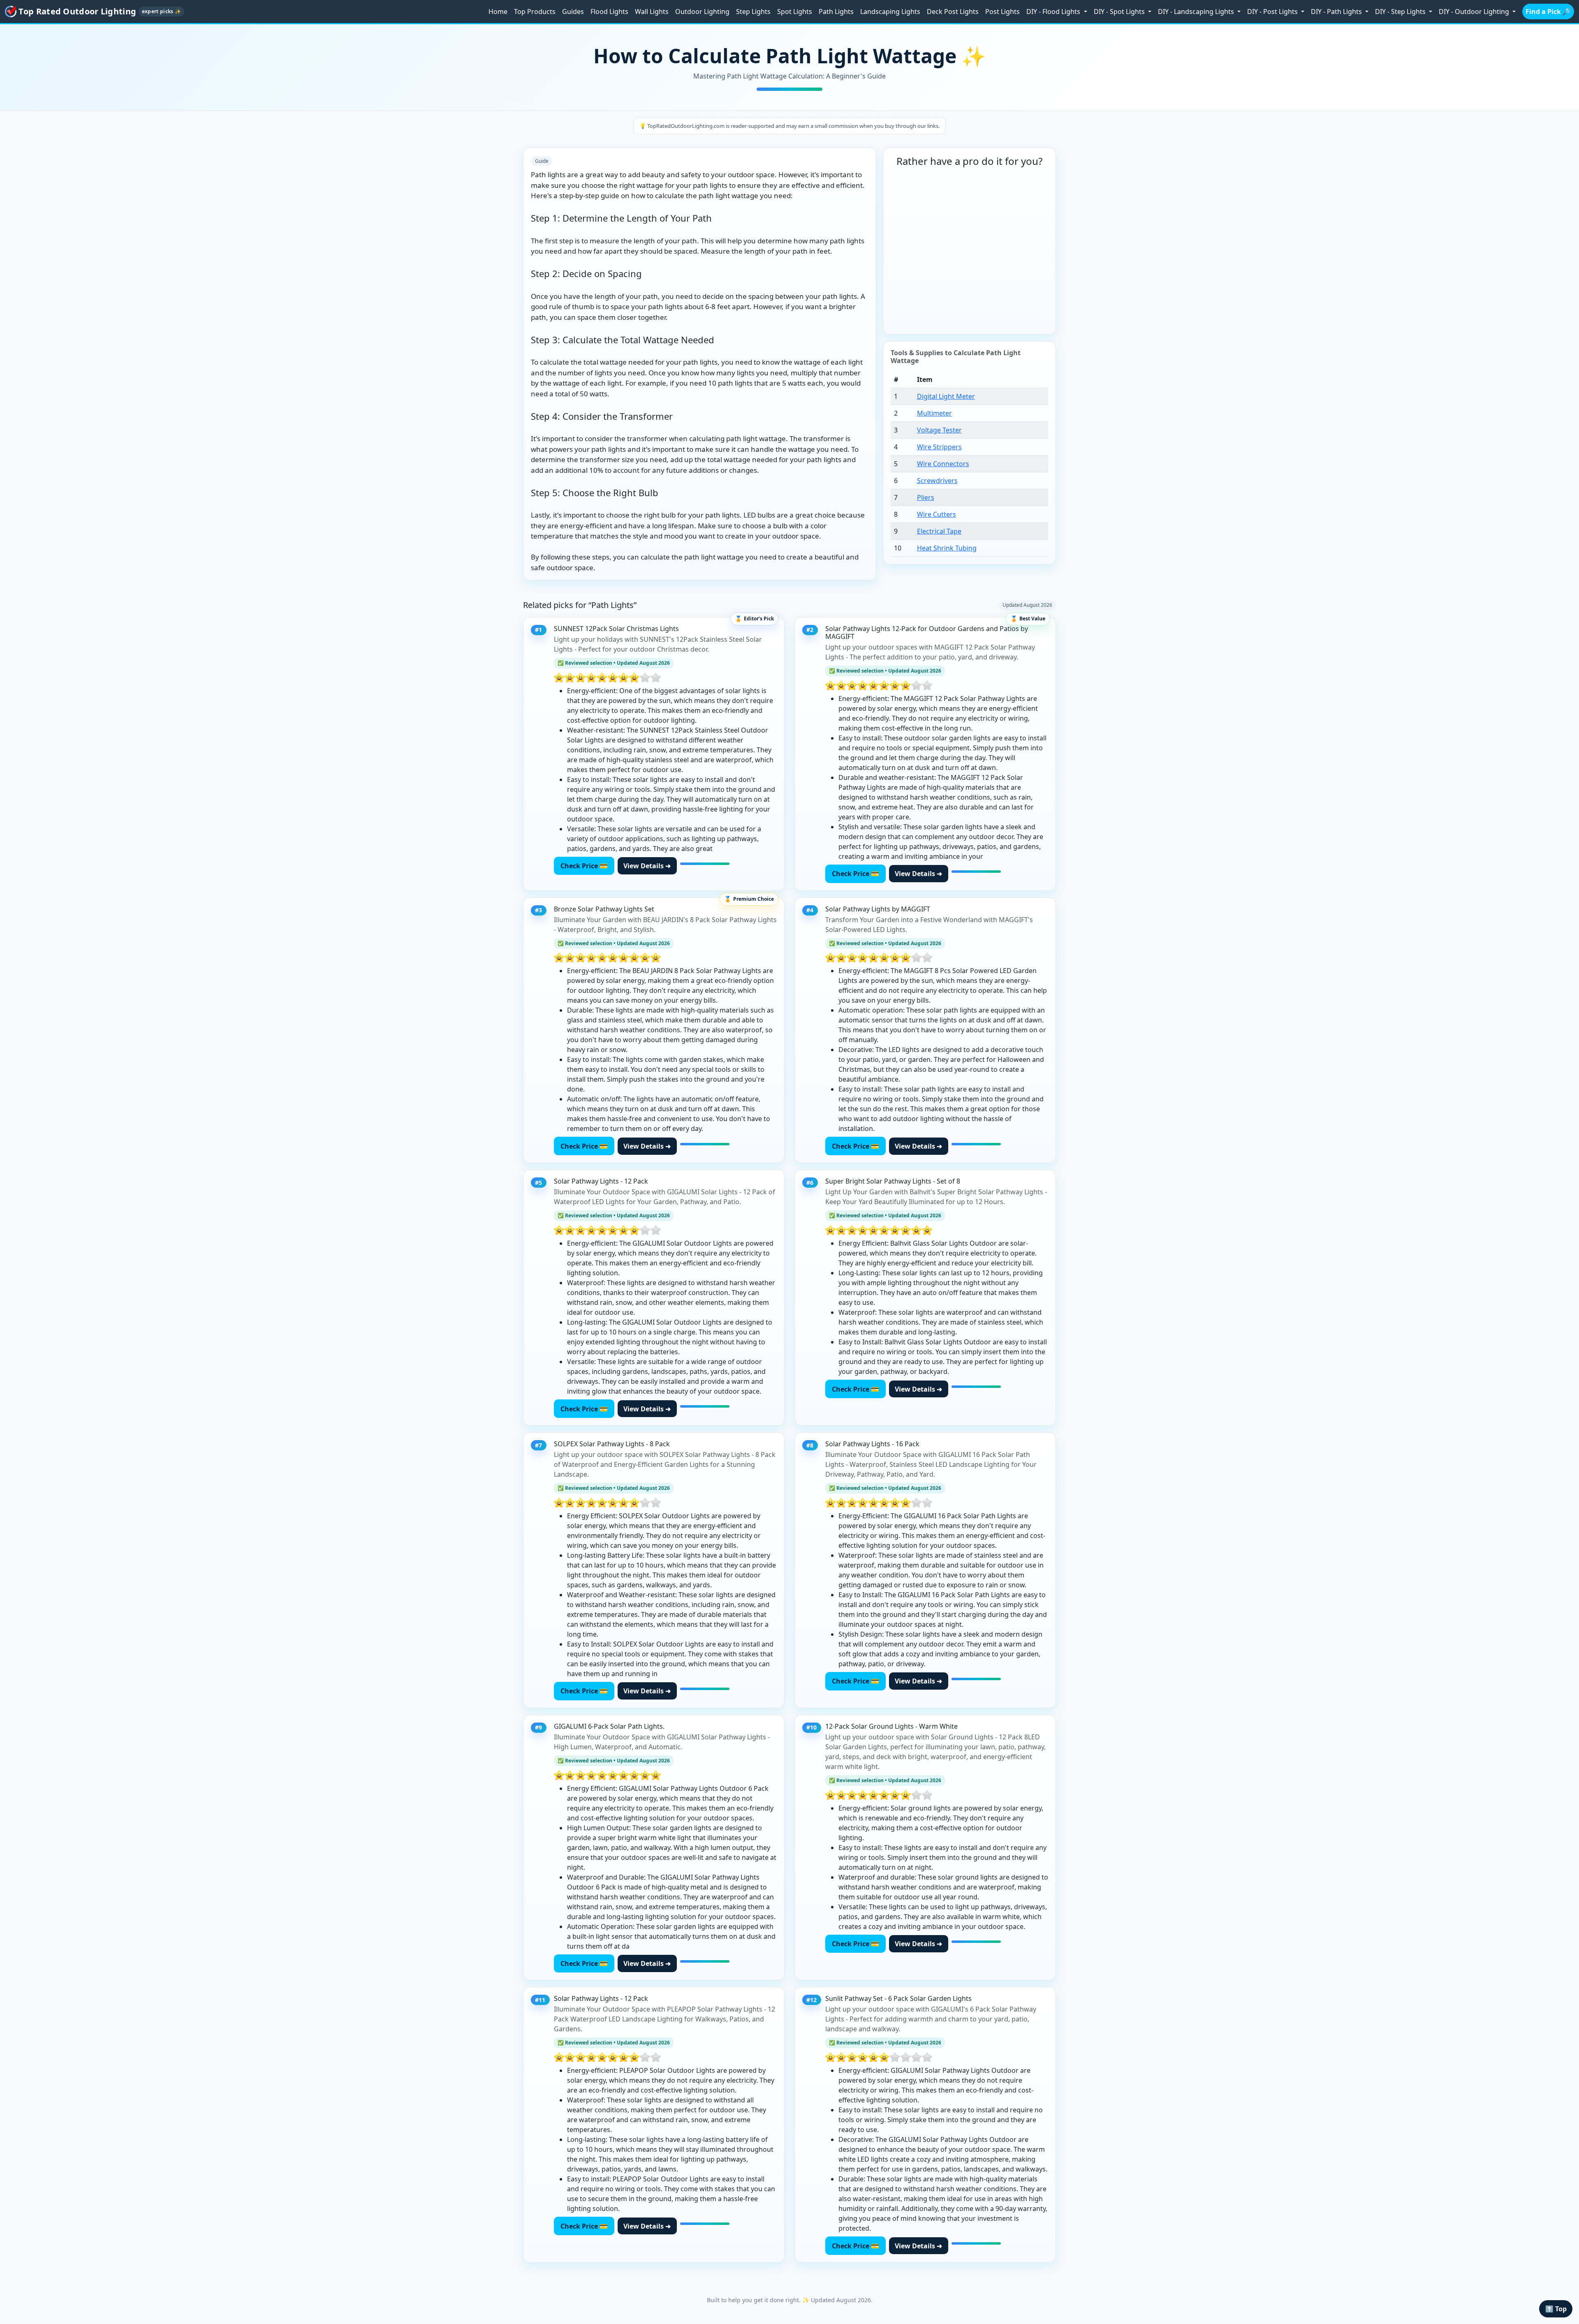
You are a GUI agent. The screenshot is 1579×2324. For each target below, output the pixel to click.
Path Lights (836, 12)
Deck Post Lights (953, 12)
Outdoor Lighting (702, 12)
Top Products (535, 12)
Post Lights (1003, 12)
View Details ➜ (647, 866)
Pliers (926, 497)
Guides (573, 12)
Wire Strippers (939, 447)
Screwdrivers (937, 481)
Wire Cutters (937, 514)
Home (498, 12)
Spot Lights (795, 12)
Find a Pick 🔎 (1548, 12)
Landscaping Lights (890, 12)
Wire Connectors (943, 464)
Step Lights (753, 12)
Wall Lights (652, 12)
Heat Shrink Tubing (947, 548)
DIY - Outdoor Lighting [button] (1475, 12)
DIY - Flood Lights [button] (1054, 12)
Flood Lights (609, 12)
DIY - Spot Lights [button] (1120, 12)
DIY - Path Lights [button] (1337, 12)
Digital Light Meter (946, 396)
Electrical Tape (939, 531)
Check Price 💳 (584, 866)
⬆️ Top (1556, 2309)
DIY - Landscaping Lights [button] (1197, 12)
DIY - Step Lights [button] (1401, 12)
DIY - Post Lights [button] (1273, 12)
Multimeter (934, 413)
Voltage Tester (939, 430)
